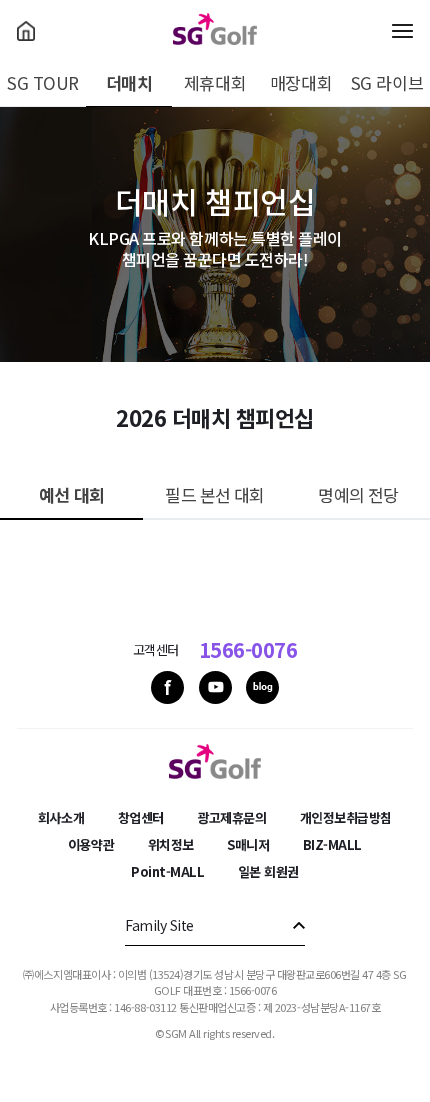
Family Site (159, 925)
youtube (215, 687)
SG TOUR (43, 82)
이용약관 (91, 844)
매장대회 (301, 82)
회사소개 (61, 817)
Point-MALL (167, 871)
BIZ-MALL (332, 844)
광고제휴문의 (231, 817)
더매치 (129, 82)
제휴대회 (215, 82)
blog (262, 687)
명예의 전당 (358, 494)
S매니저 (248, 844)
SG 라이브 (387, 82)
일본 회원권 (268, 871)
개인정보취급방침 (346, 817)
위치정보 (171, 844)
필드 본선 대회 (214, 494)
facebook (167, 687)
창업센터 (141, 817)
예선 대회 (71, 494)
